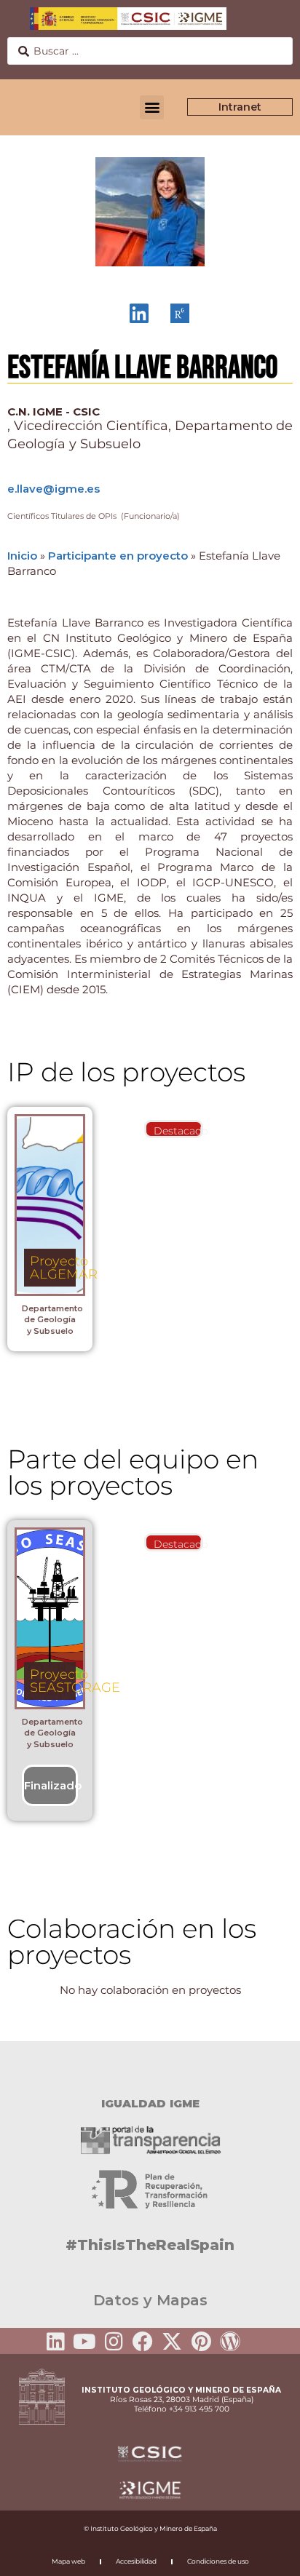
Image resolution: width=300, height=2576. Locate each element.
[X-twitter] (172, 2342)
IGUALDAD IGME (150, 2103)
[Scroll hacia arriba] (266, 2555)
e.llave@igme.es (54, 489)
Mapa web (68, 2561)
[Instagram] (114, 2342)
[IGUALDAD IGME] (150, 2067)
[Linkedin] (55, 2342)
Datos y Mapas (150, 2300)
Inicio (22, 556)
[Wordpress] (230, 2342)
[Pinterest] (201, 2342)
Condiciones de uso (218, 2561)
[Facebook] (143, 2342)
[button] (152, 107)
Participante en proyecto (118, 556)
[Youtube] (84, 2342)
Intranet (240, 107)
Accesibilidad (136, 2561)
